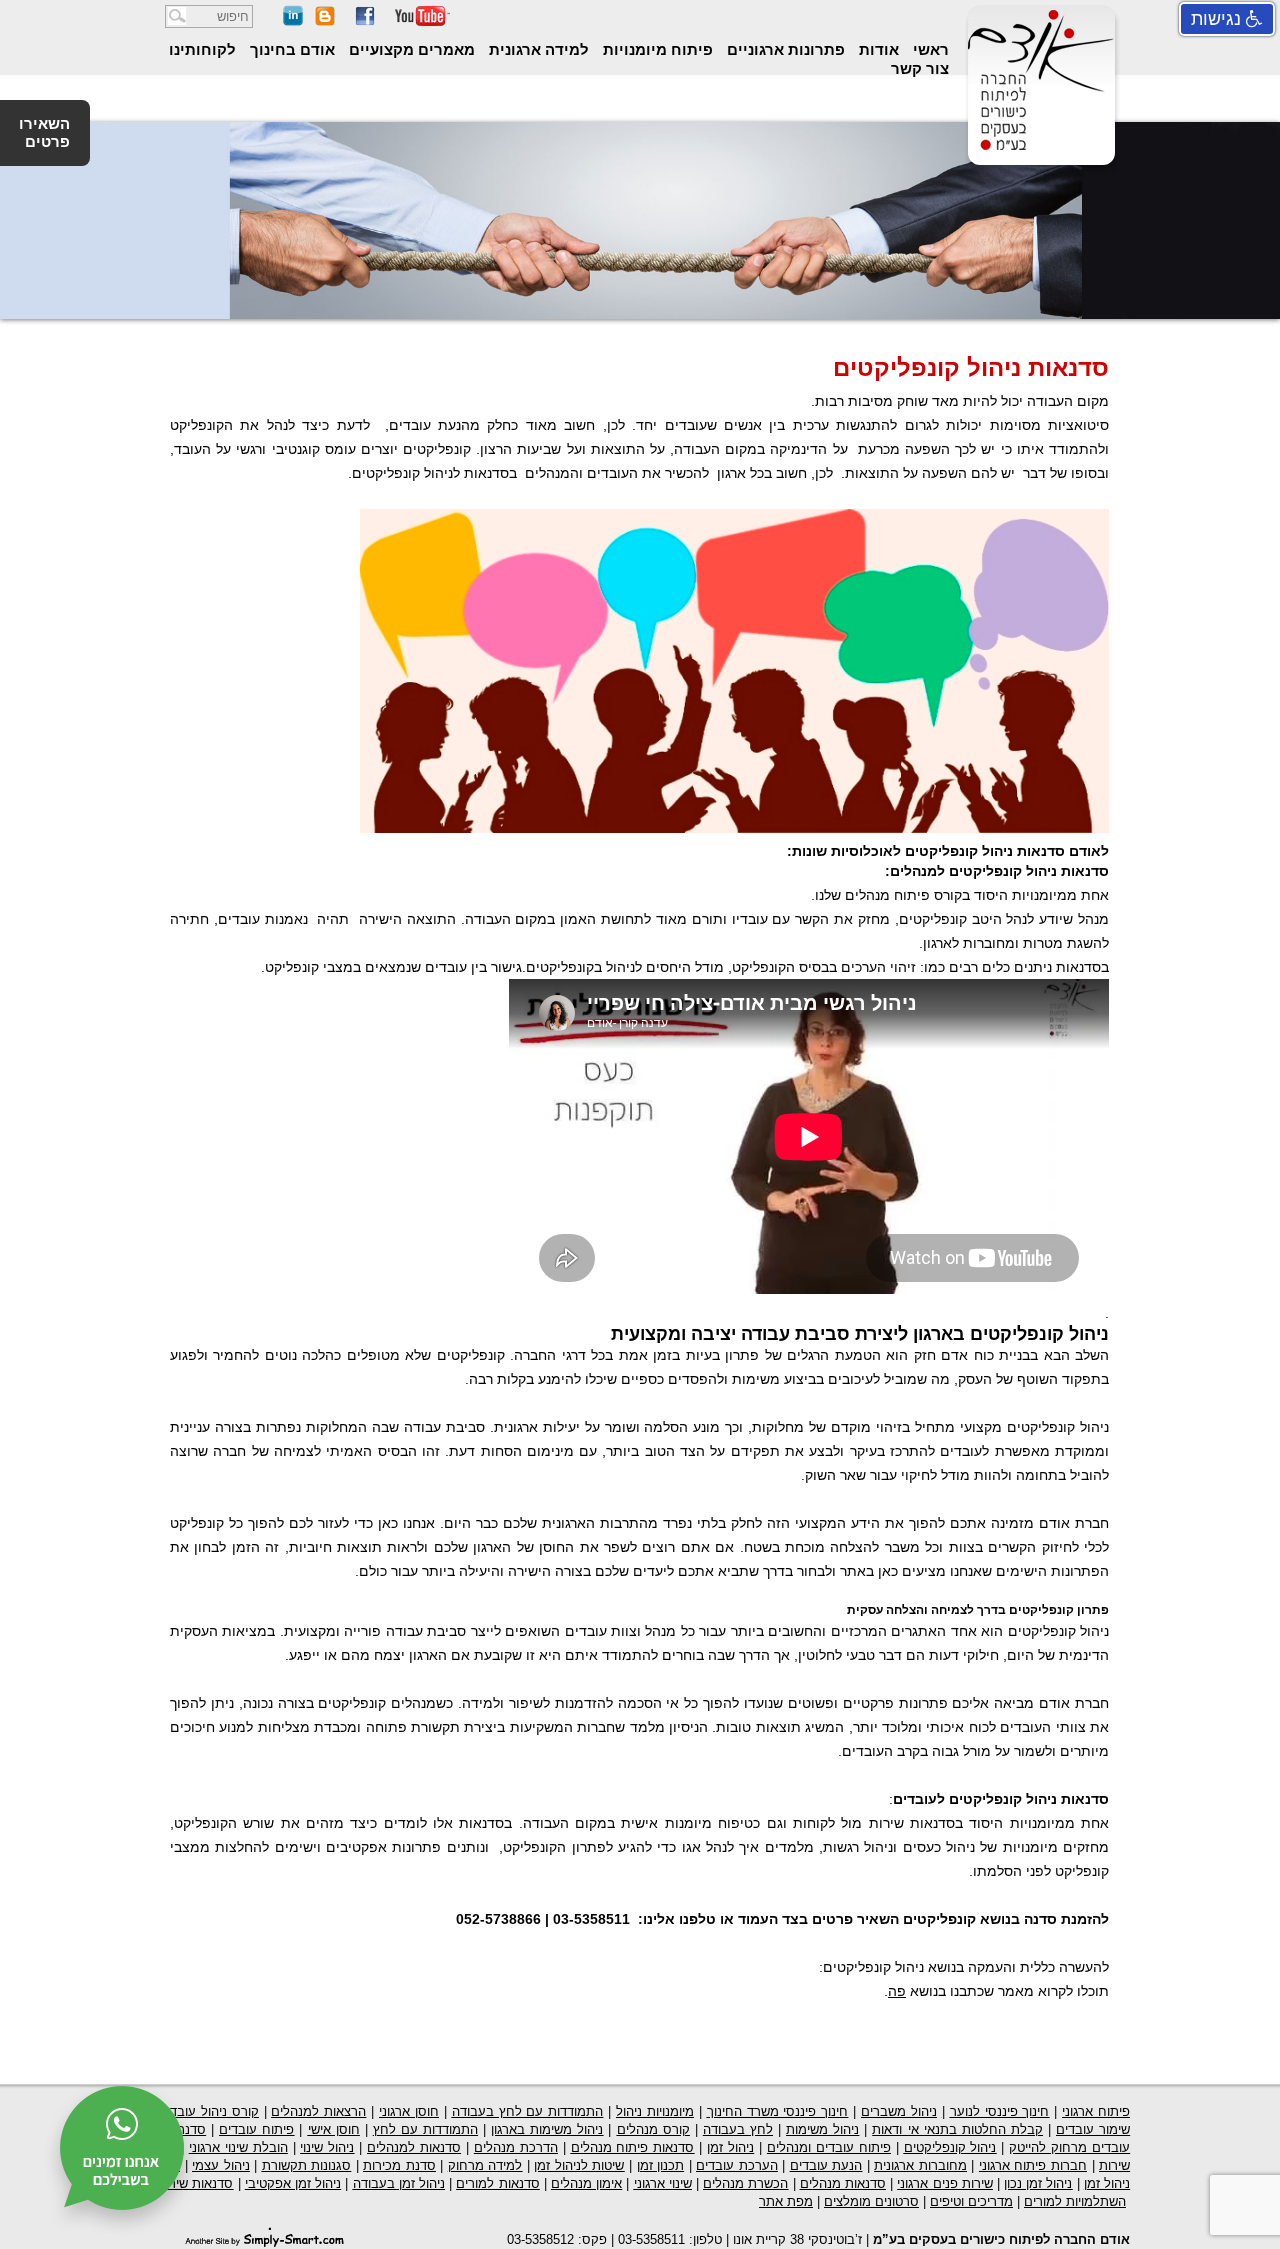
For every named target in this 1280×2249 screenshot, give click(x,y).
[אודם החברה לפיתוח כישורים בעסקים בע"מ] (1038, 149)
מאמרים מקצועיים (410, 49)
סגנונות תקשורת (307, 2165)
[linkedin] (293, 21)
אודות (877, 49)
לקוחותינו (202, 49)
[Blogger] (325, 21)
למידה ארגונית (537, 49)
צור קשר (920, 68)
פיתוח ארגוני (1096, 2111)
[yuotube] (422, 21)
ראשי (929, 49)
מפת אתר (786, 2201)
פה (897, 1991)
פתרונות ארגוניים (784, 49)
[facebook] (365, 21)
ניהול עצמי (221, 2165)
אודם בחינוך (290, 49)
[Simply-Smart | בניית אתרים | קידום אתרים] (264, 2237)
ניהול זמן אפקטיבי (293, 2183)
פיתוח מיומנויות (656, 49)
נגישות (1218, 19)
